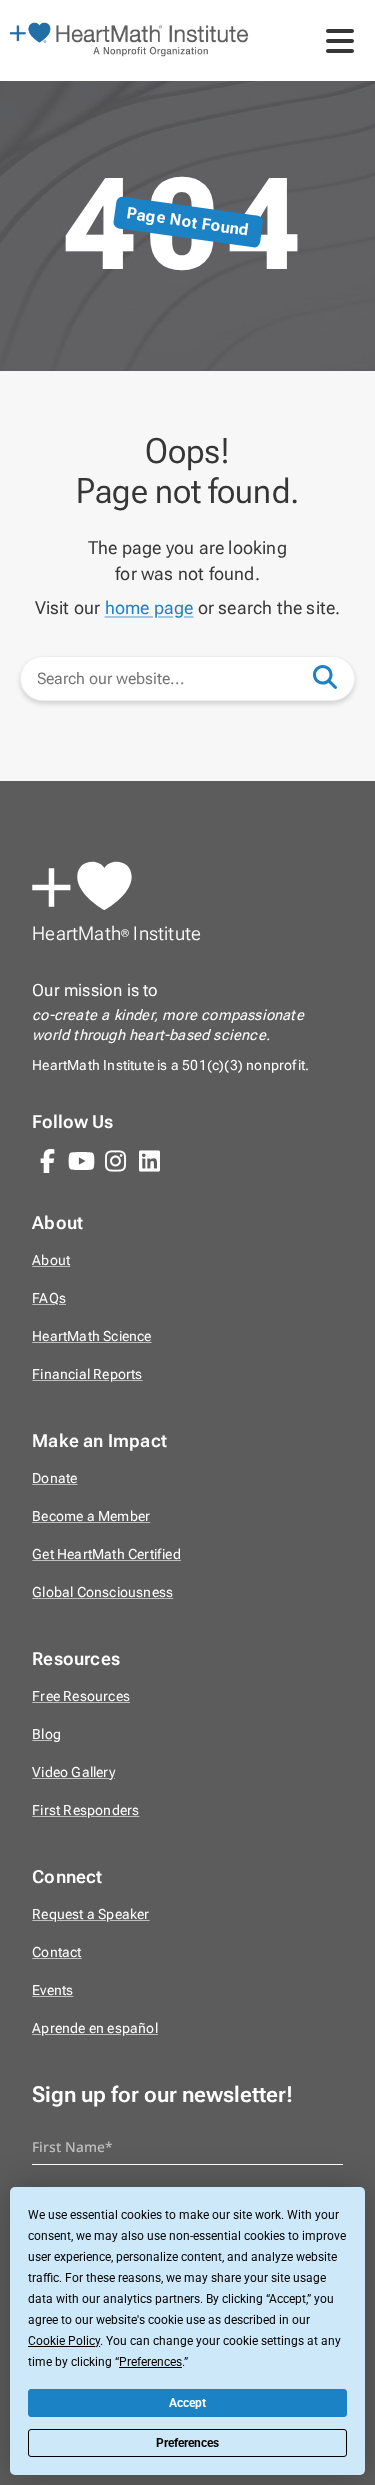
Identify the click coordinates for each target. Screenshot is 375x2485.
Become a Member (91, 1516)
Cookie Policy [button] (64, 2341)
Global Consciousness (102, 1592)
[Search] (335, 676)
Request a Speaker (90, 1914)
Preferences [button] (150, 2362)
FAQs (49, 1298)
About (51, 1260)
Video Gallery (73, 1772)
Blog (46, 1734)
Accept (187, 2403)
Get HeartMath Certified (106, 1554)
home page (149, 607)
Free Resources (81, 1696)
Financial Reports (87, 1374)
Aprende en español (95, 2028)
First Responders (85, 1810)
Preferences (187, 2443)
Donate (54, 1478)
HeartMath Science (91, 1336)
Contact (56, 1952)
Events (52, 1990)
